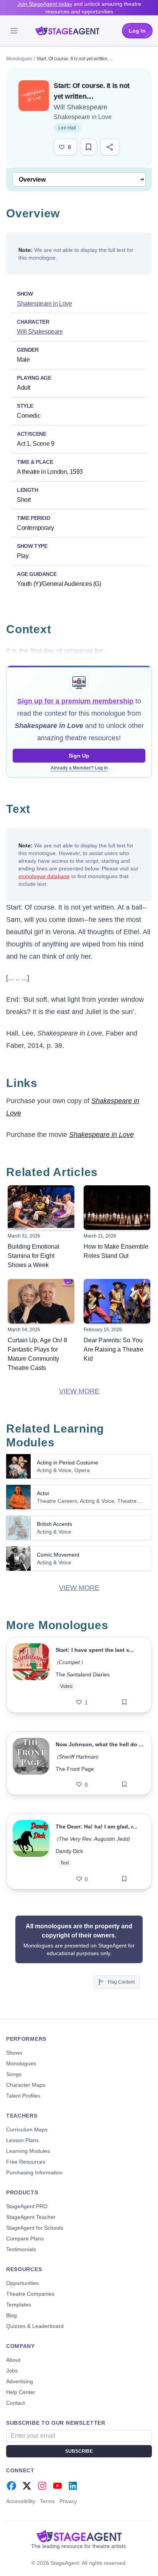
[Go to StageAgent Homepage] (79, 2536)
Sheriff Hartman (78, 1757)
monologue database (44, 876)
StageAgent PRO (27, 2206)
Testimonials (21, 2249)
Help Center (21, 2392)
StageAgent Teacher (31, 2217)
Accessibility (21, 2501)
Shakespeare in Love (83, 117)
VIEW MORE (79, 1391)
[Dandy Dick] (31, 1851)
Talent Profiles (23, 2096)
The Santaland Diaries (83, 1674)
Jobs (12, 2371)
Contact (16, 2403)
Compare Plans (25, 2238)
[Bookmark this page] (89, 147)
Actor (43, 1493)
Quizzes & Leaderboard (35, 2326)
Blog (12, 2315)
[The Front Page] (31, 1763)
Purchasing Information (34, 2172)
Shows (14, 2053)
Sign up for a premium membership (75, 701)
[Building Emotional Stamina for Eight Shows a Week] (41, 1208)
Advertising (20, 2381)
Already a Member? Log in (79, 768)
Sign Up (79, 756)
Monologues (19, 59)
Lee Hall (67, 128)
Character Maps (26, 2085)
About (13, 2360)
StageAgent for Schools (35, 2228)
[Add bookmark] (124, 1702)
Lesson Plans (22, 2140)
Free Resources (26, 2162)
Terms (47, 2501)
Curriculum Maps (27, 2129)
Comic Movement (58, 1555)
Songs (14, 2074)
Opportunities (22, 2283)
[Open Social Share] (110, 147)
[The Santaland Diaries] (31, 1675)
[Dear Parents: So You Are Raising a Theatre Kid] (117, 1301)
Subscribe (79, 2451)
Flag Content (121, 1982)
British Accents (54, 1524)
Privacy (68, 2501)
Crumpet (70, 1662)
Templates (19, 2305)
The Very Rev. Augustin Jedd (94, 1839)
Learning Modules (28, 2151)
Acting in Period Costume (67, 1463)
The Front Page (75, 1769)
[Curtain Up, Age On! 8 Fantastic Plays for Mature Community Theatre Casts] (41, 1301)
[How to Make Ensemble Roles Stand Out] (117, 1208)
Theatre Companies (30, 2294)
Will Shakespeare (81, 107)
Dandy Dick (69, 1851)
